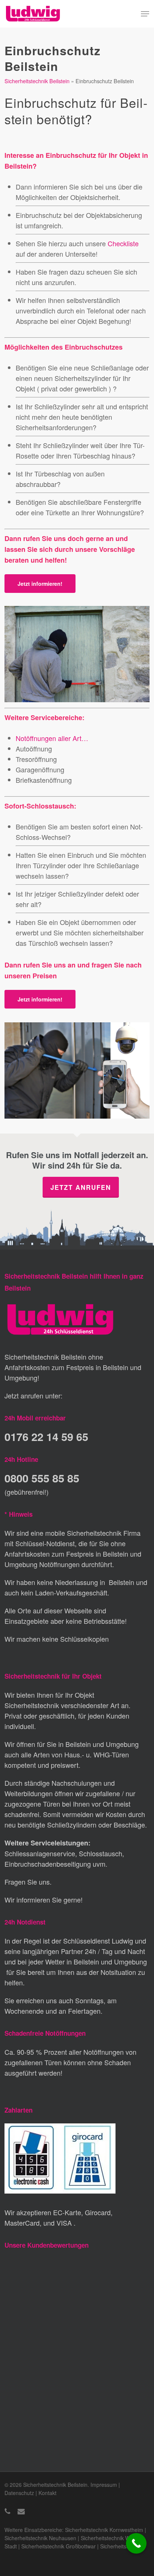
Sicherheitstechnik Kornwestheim (104, 2530)
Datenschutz (19, 2493)
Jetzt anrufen (81, 1187)
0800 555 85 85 (42, 1478)
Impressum (104, 2485)
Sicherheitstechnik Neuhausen (40, 2538)
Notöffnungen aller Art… (52, 738)
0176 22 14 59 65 (46, 1437)
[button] (145, 14)
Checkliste (123, 243)
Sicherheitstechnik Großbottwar (58, 2546)
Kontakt (47, 2493)
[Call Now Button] (136, 2543)
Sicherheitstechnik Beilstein (37, 81)
